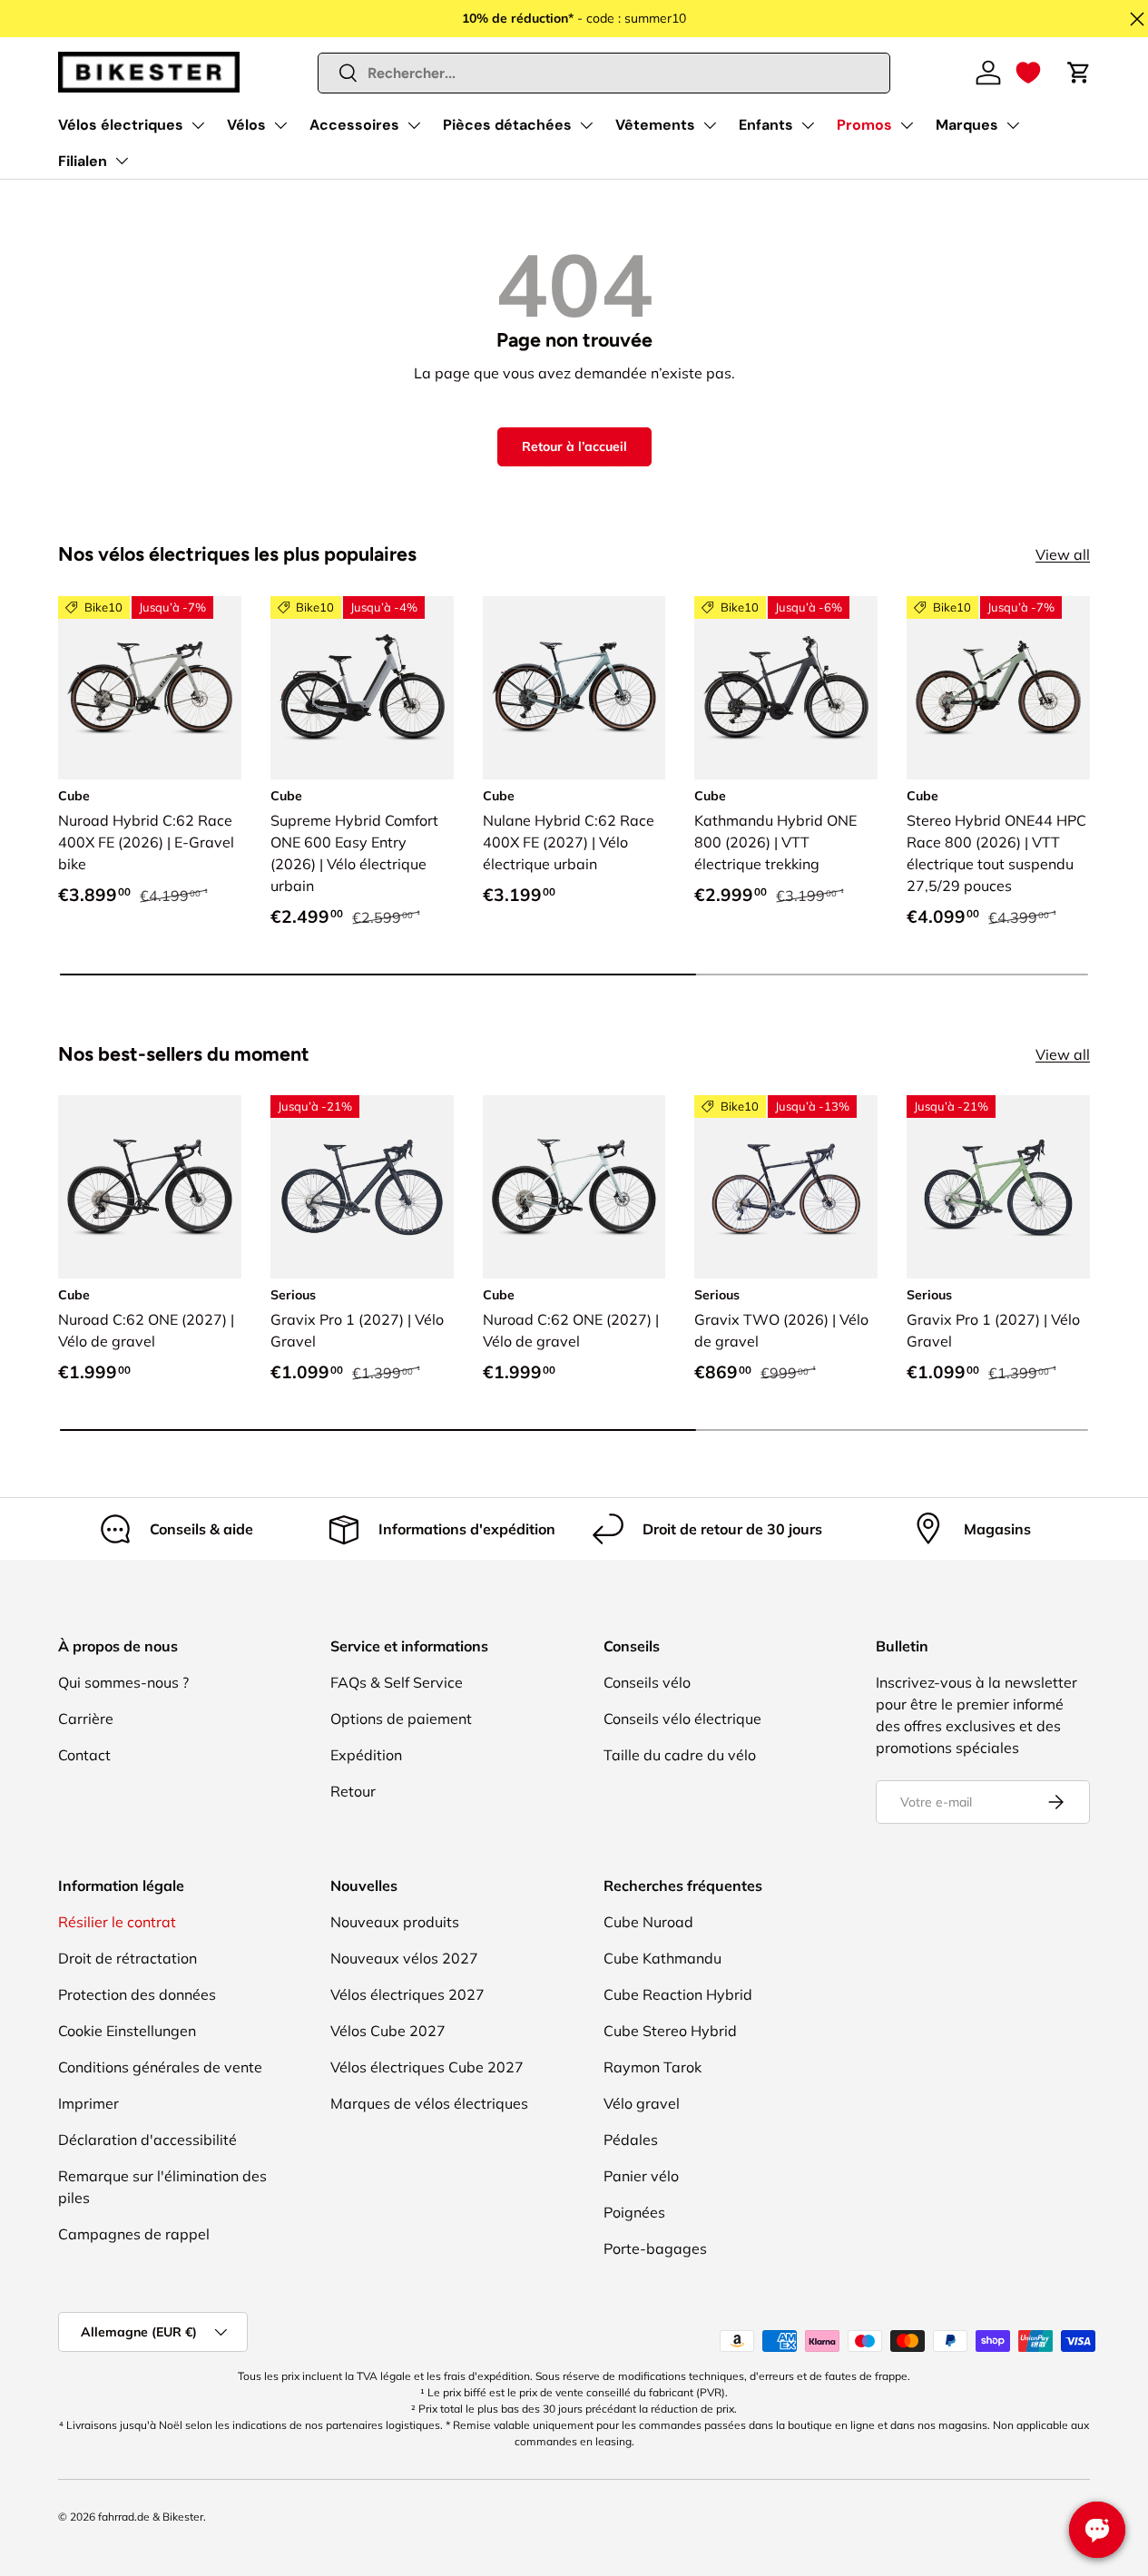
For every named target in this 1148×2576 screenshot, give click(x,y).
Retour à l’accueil (574, 446)
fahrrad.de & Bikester (151, 2517)
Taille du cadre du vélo (680, 1755)
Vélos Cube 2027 (388, 2031)
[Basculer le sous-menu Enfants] (808, 125)
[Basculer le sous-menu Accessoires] (414, 125)
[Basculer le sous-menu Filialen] (122, 161)
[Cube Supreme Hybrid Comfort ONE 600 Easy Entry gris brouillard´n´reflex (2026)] (362, 688)
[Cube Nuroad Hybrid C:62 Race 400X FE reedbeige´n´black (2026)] (150, 688)
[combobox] (604, 73)
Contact (84, 1755)
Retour (353, 1791)
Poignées (634, 2212)
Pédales (631, 2140)
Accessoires (354, 125)
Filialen (83, 161)
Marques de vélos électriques (429, 2103)
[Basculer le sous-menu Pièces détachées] (586, 125)
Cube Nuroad (648, 1922)
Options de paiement (401, 1719)
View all (1063, 554)
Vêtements (655, 125)
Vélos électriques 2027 (407, 1994)
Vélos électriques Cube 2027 (427, 2067)
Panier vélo (641, 2176)
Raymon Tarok (652, 2067)
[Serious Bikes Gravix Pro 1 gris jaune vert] (998, 1187)
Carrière (86, 1719)
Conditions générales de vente (160, 2067)
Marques (967, 125)
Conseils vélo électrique (682, 1719)
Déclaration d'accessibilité (147, 2140)
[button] (1028, 73)
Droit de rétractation (128, 1958)
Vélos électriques (121, 125)
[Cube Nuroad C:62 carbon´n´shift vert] (150, 1187)
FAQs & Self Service (397, 1682)
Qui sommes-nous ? (123, 1682)
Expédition (366, 1755)
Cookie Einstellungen (127, 2031)
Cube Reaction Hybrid (678, 1994)
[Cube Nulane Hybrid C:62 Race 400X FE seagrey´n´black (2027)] (574, 688)
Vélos (246, 125)
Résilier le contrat (117, 1922)
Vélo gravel (642, 2103)
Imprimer (88, 2103)
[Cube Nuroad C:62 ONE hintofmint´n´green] (574, 1187)
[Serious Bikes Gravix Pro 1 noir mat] (362, 1187)
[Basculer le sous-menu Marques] (1013, 125)
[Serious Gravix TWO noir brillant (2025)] (786, 1187)
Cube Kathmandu (662, 1958)
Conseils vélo (647, 1682)
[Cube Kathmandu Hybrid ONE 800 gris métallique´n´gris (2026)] (786, 688)
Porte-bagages (655, 2248)
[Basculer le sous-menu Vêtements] (710, 125)
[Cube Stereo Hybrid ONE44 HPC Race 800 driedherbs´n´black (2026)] (998, 688)
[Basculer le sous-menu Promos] (907, 125)
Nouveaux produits (395, 1922)
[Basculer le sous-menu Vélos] (280, 125)
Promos (864, 125)
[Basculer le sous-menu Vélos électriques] (198, 125)
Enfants (766, 125)
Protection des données (137, 1994)
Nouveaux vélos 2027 (404, 1958)
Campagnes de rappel (134, 2234)
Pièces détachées (507, 125)
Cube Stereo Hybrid (670, 2031)
